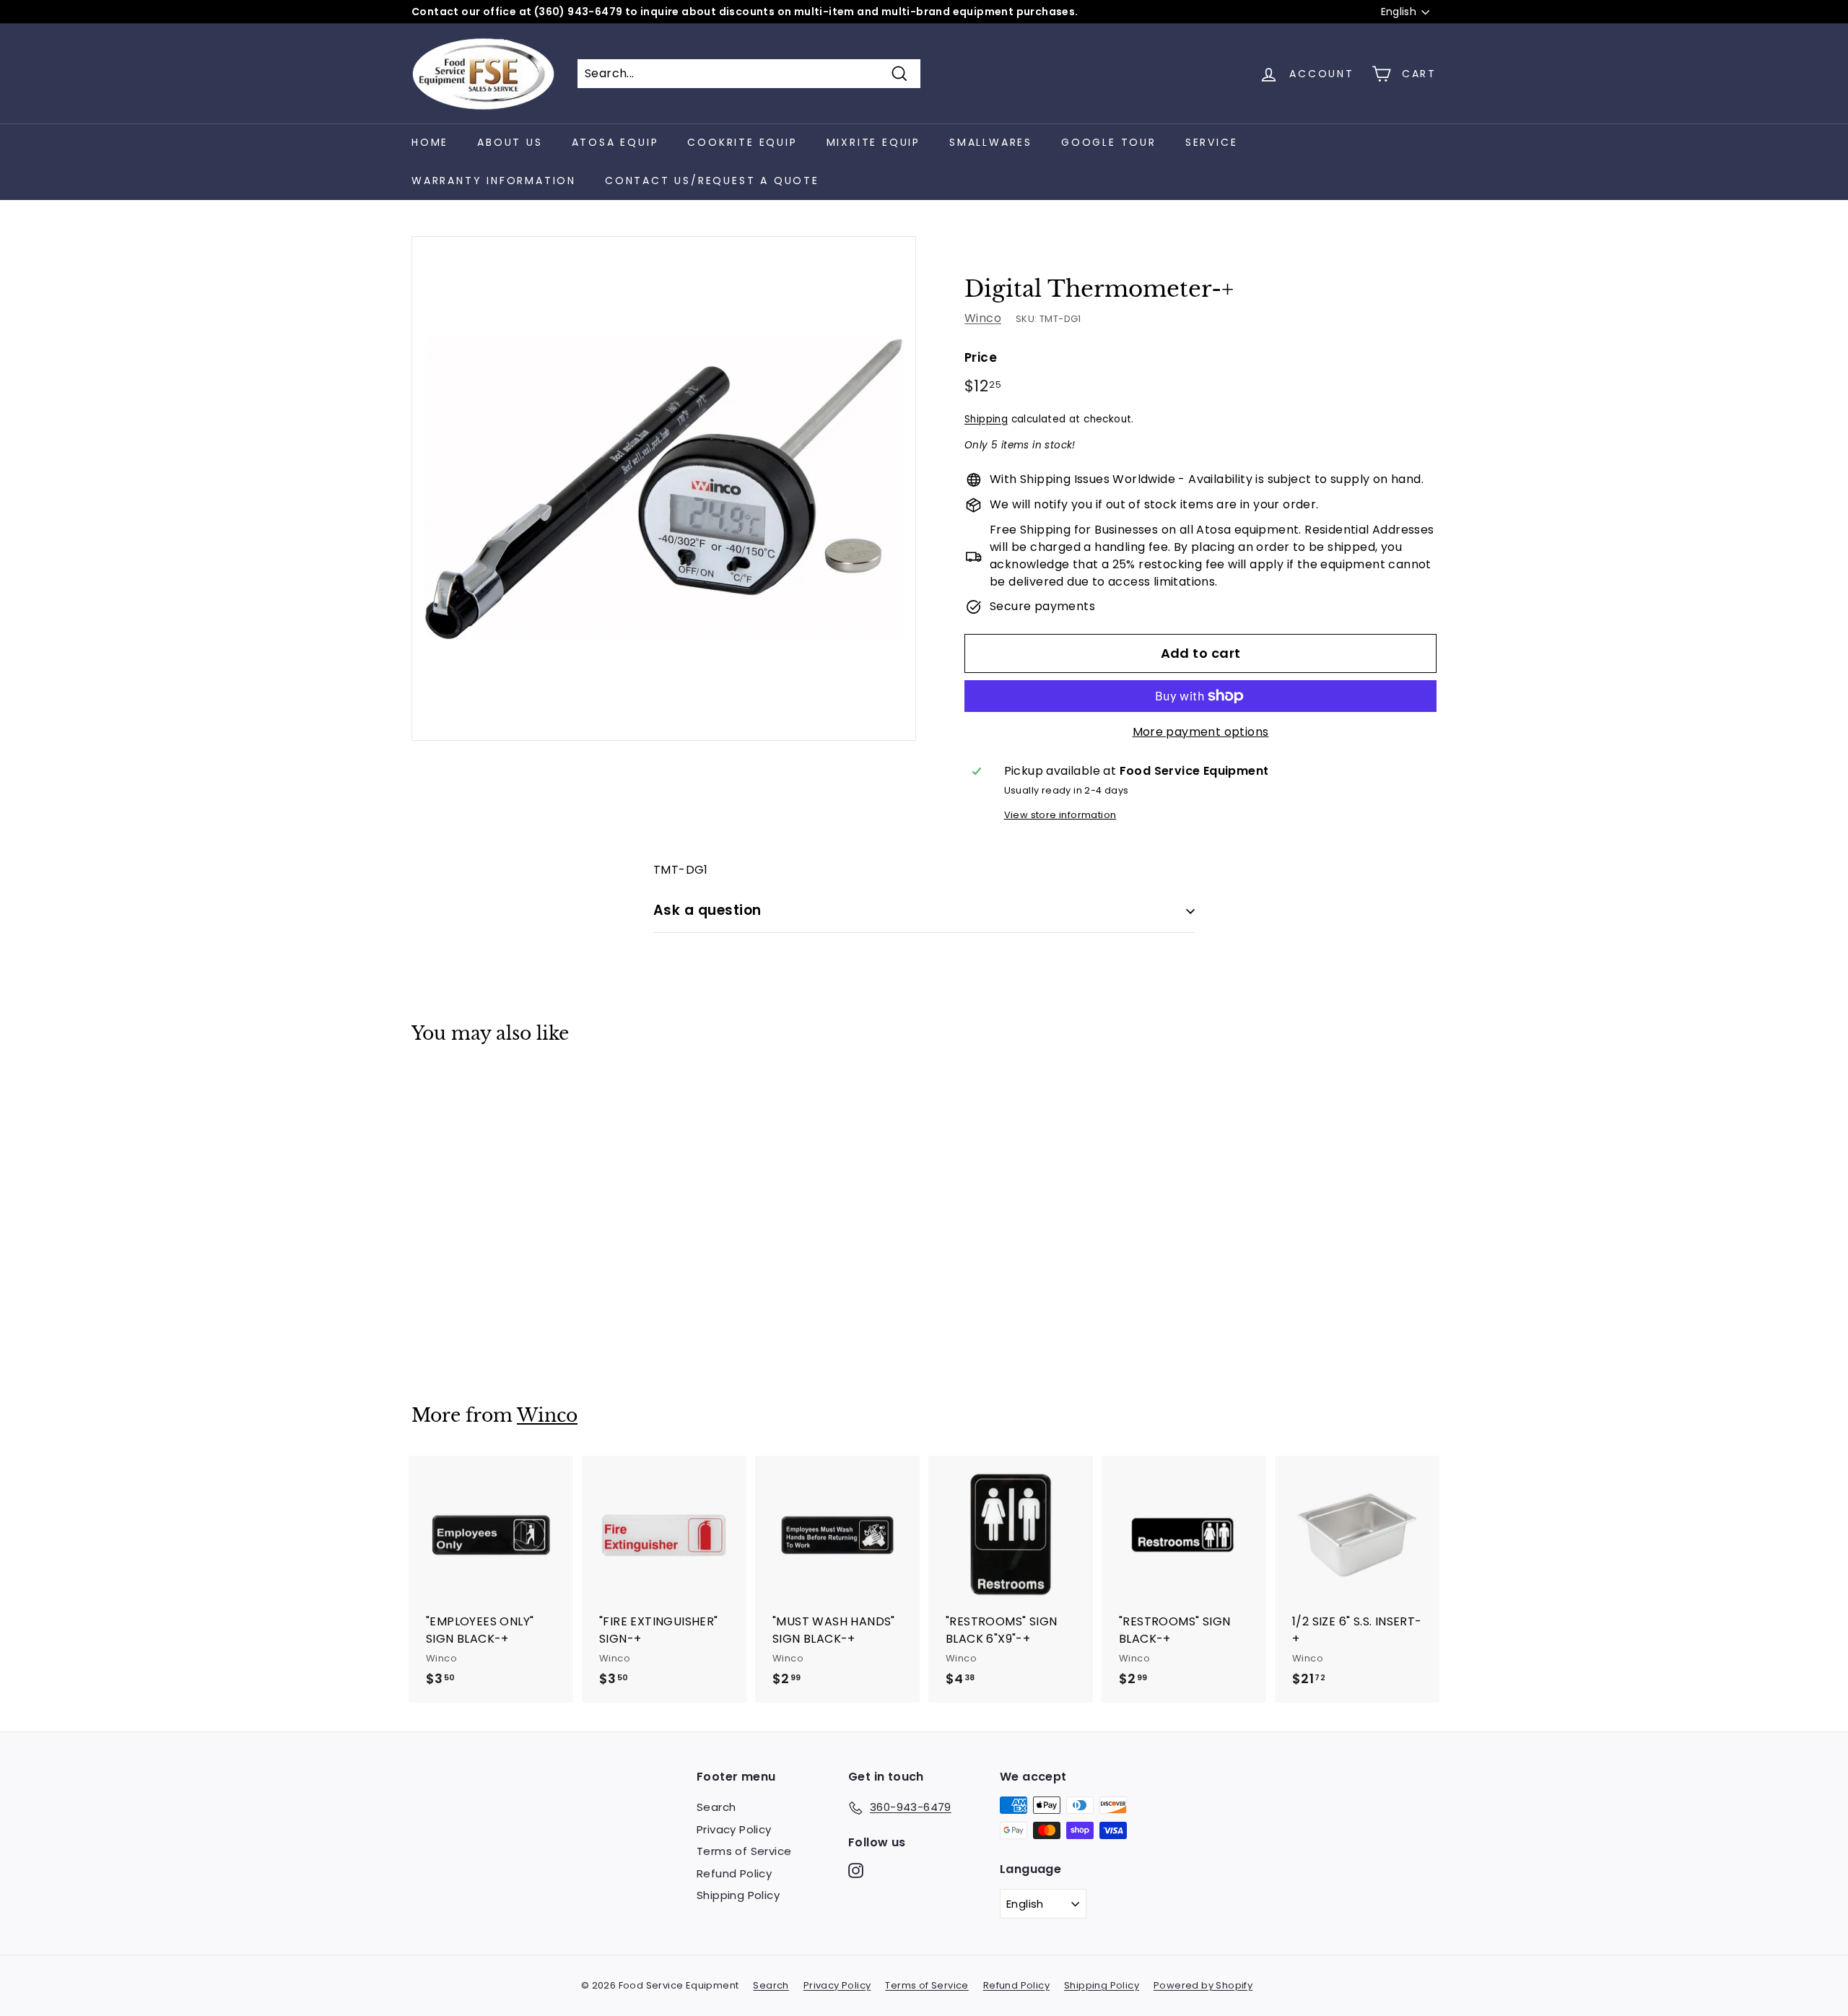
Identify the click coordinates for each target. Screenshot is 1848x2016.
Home (430, 142)
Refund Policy (734, 1873)
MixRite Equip (873, 142)
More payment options (1201, 732)
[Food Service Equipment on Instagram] (856, 1871)
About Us (510, 142)
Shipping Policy (738, 1895)
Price (981, 357)
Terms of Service (744, 1851)
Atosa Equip (615, 142)
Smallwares (991, 142)
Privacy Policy (734, 1829)
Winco (983, 318)
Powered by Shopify (1203, 1985)
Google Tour (1109, 142)
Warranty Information (494, 181)
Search (716, 1807)
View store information (1060, 815)
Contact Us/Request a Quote (712, 181)
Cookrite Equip (742, 142)
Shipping (986, 419)
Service (1212, 142)
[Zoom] (664, 488)
